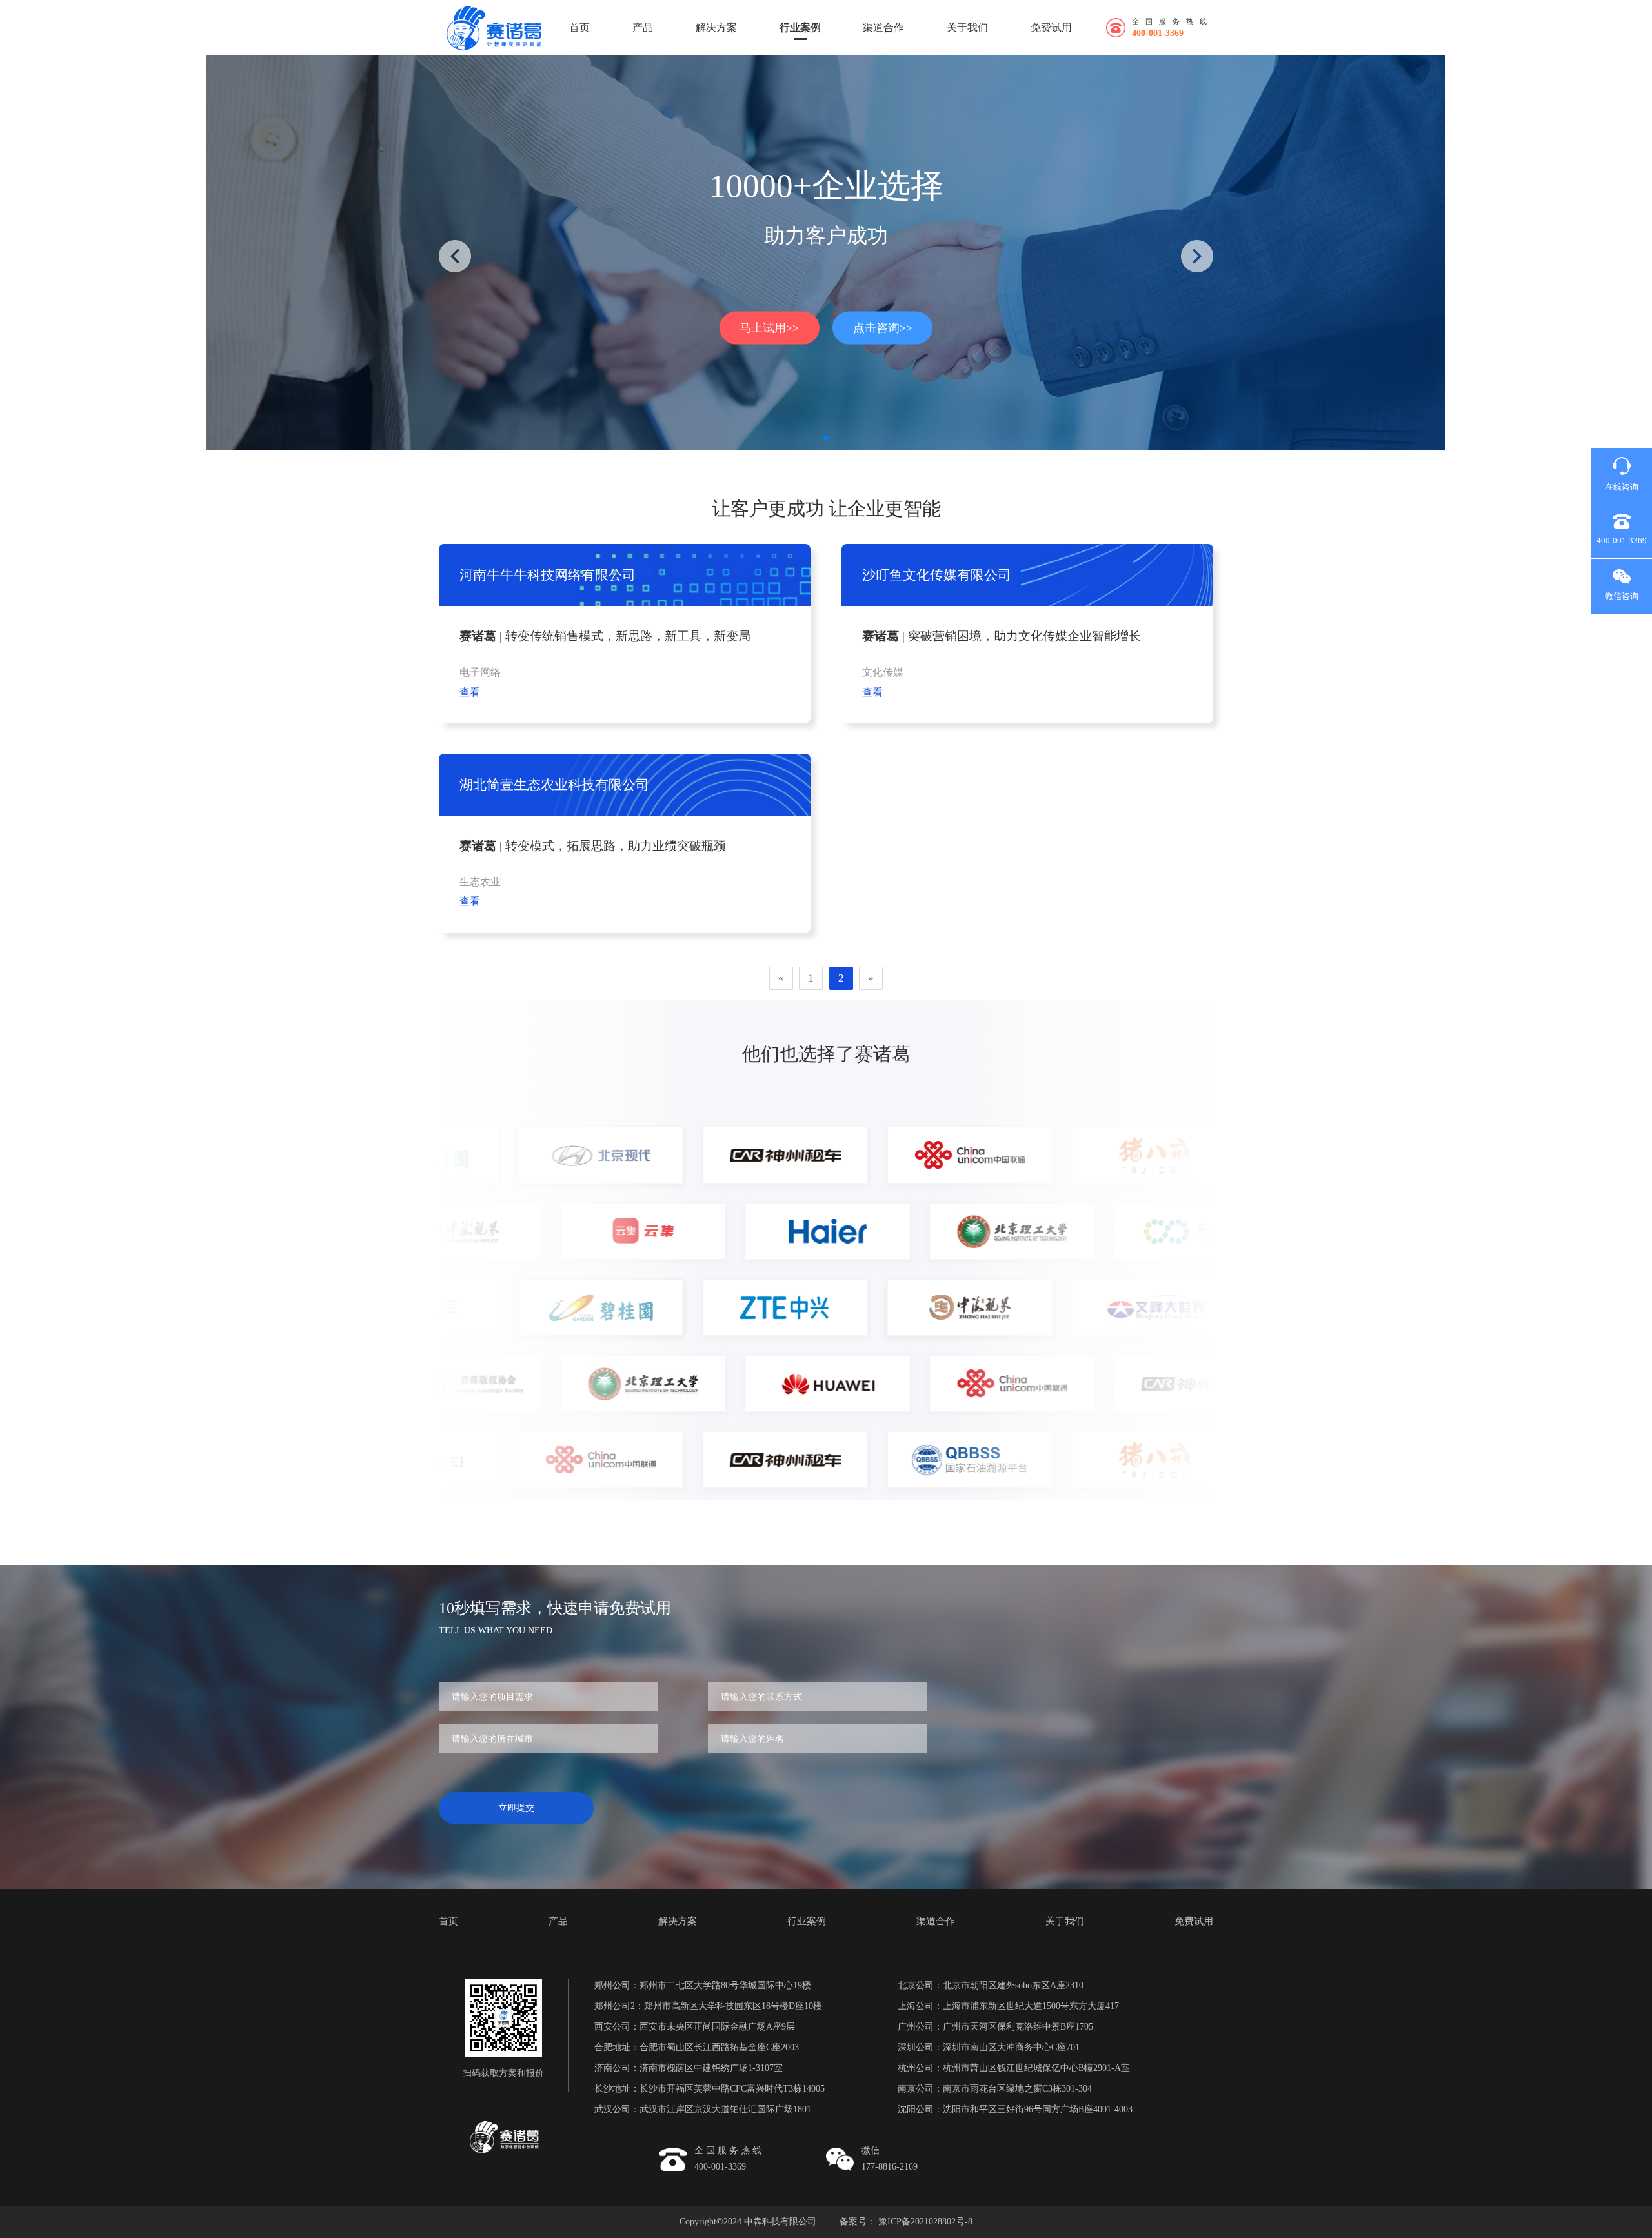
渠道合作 (883, 27)
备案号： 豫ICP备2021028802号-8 (906, 2222)
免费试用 (1051, 27)
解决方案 (716, 27)
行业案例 (800, 27)
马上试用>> (769, 327)
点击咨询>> (883, 327)
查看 (470, 692)
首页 (579, 27)
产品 (643, 27)
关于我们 (967, 27)
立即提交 (516, 1808)
